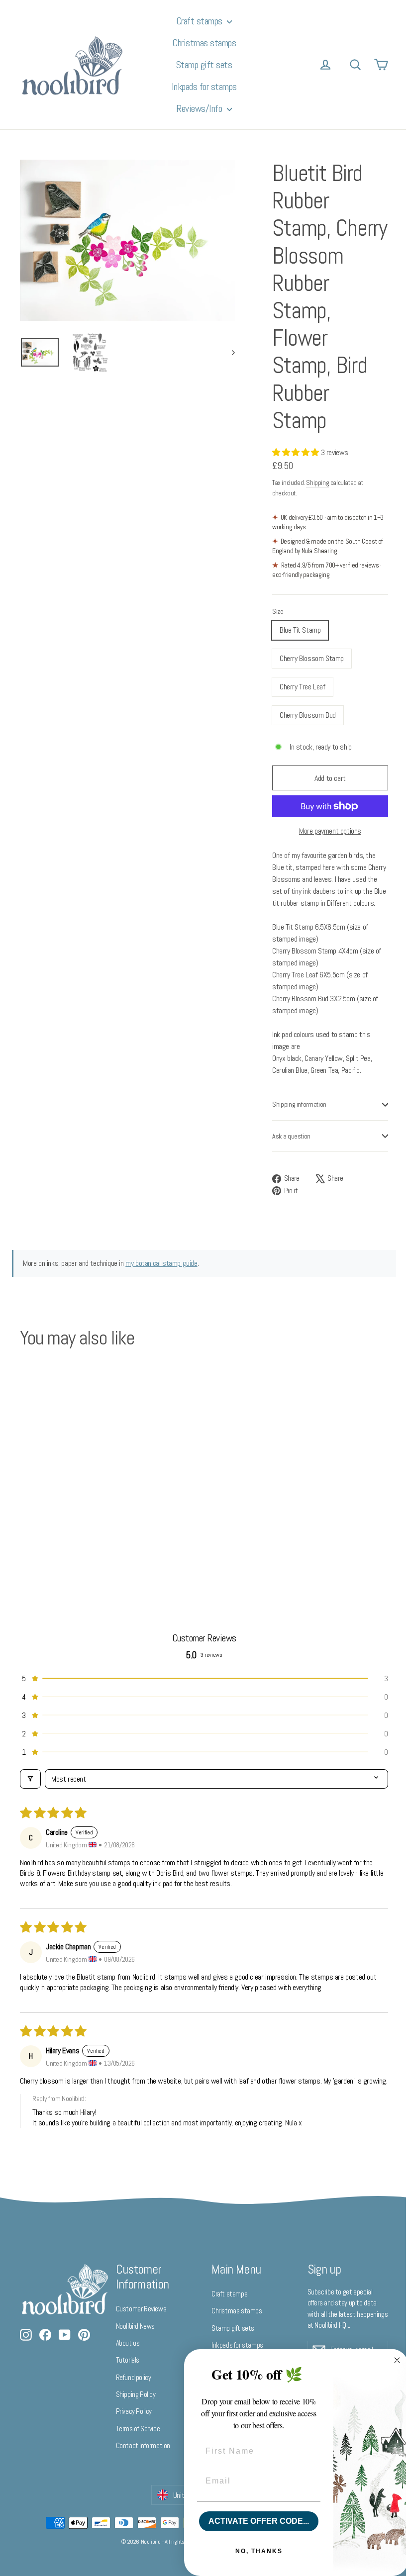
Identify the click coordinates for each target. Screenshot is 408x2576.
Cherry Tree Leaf (303, 687)
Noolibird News (135, 2326)
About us (128, 2343)
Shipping (317, 483)
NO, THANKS (252, 2551)
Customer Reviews (141, 2309)
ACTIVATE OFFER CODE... (251, 2521)
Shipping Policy (136, 2394)
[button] (297, 452)
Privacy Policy (134, 2411)
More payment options (330, 831)
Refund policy (134, 2377)
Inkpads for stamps (204, 87)
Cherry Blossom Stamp (312, 658)
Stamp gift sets (204, 65)
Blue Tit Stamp (300, 630)
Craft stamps (201, 21)
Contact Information (143, 2445)
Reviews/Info (200, 108)
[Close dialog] (390, 2360)
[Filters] (30, 1779)
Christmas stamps (204, 43)
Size (278, 612)
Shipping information (299, 1104)
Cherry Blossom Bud (308, 715)
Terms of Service (138, 2429)
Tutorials (128, 2360)
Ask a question (291, 1136)
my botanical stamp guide (161, 1263)
